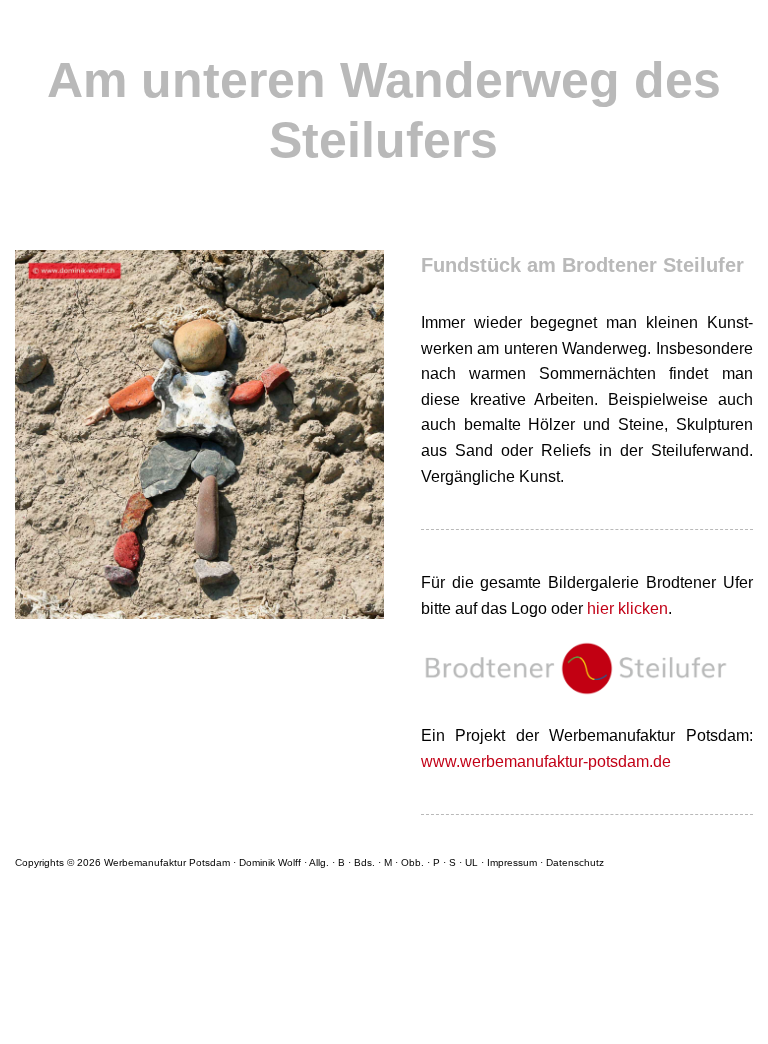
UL (471, 862)
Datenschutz (575, 862)
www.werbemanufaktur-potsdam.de (546, 761)
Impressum (512, 862)
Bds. (364, 862)
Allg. (319, 862)
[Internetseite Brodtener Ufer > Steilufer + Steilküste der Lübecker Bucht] (587, 710)
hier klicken (627, 608)
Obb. (412, 862)
